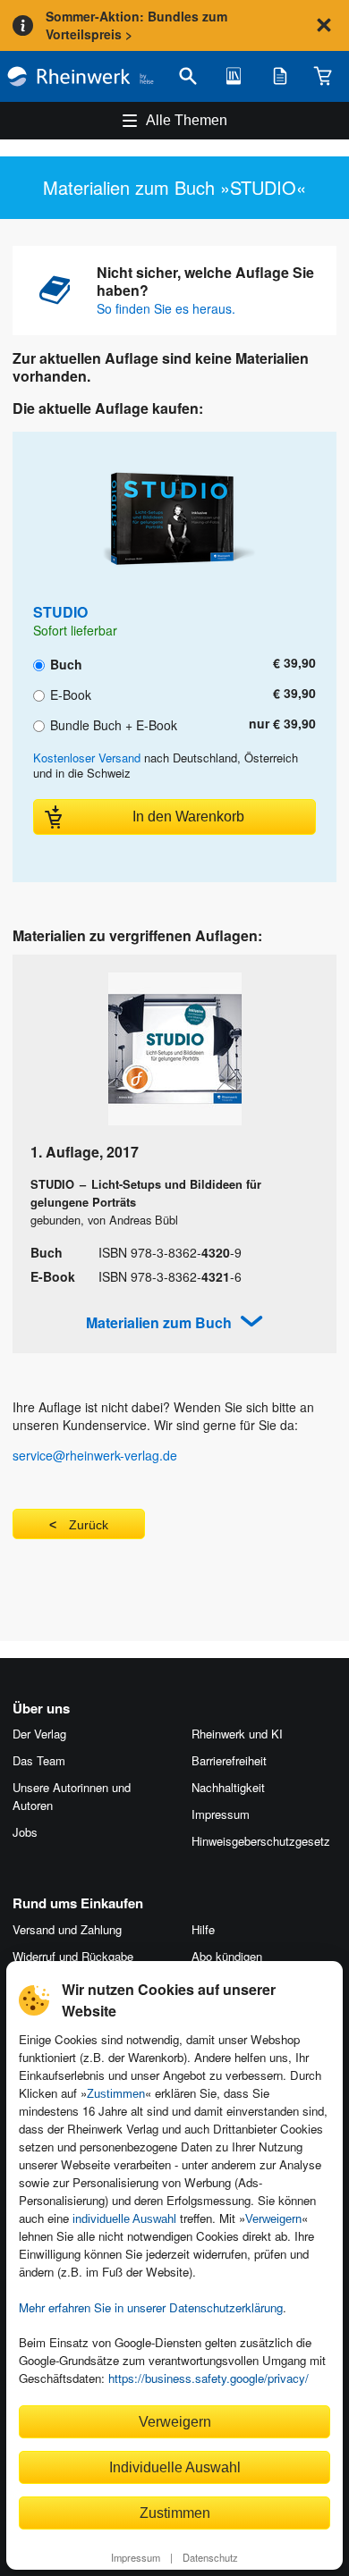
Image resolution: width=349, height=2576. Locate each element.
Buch (64, 663)
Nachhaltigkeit (228, 1787)
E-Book (69, 694)
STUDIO (60, 612)
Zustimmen (116, 2094)
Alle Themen (187, 120)
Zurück (89, 1525)
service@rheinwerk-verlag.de (95, 1455)
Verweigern (273, 2219)
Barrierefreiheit (229, 1760)
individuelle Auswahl (124, 2219)
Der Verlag (39, 1734)
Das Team (39, 1760)
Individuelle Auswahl (175, 2467)
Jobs (25, 1832)
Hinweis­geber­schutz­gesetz (261, 1841)
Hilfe (203, 1929)
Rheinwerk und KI (237, 1734)
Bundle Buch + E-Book (112, 724)
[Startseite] (81, 76)
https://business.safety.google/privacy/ (209, 2378)
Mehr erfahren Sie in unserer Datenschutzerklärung (151, 2307)
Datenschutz (210, 2557)
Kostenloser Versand (87, 758)
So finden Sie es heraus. (166, 308)
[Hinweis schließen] (324, 25)
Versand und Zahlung (67, 1929)
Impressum (136, 2557)
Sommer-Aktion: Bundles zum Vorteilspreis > (136, 25)
